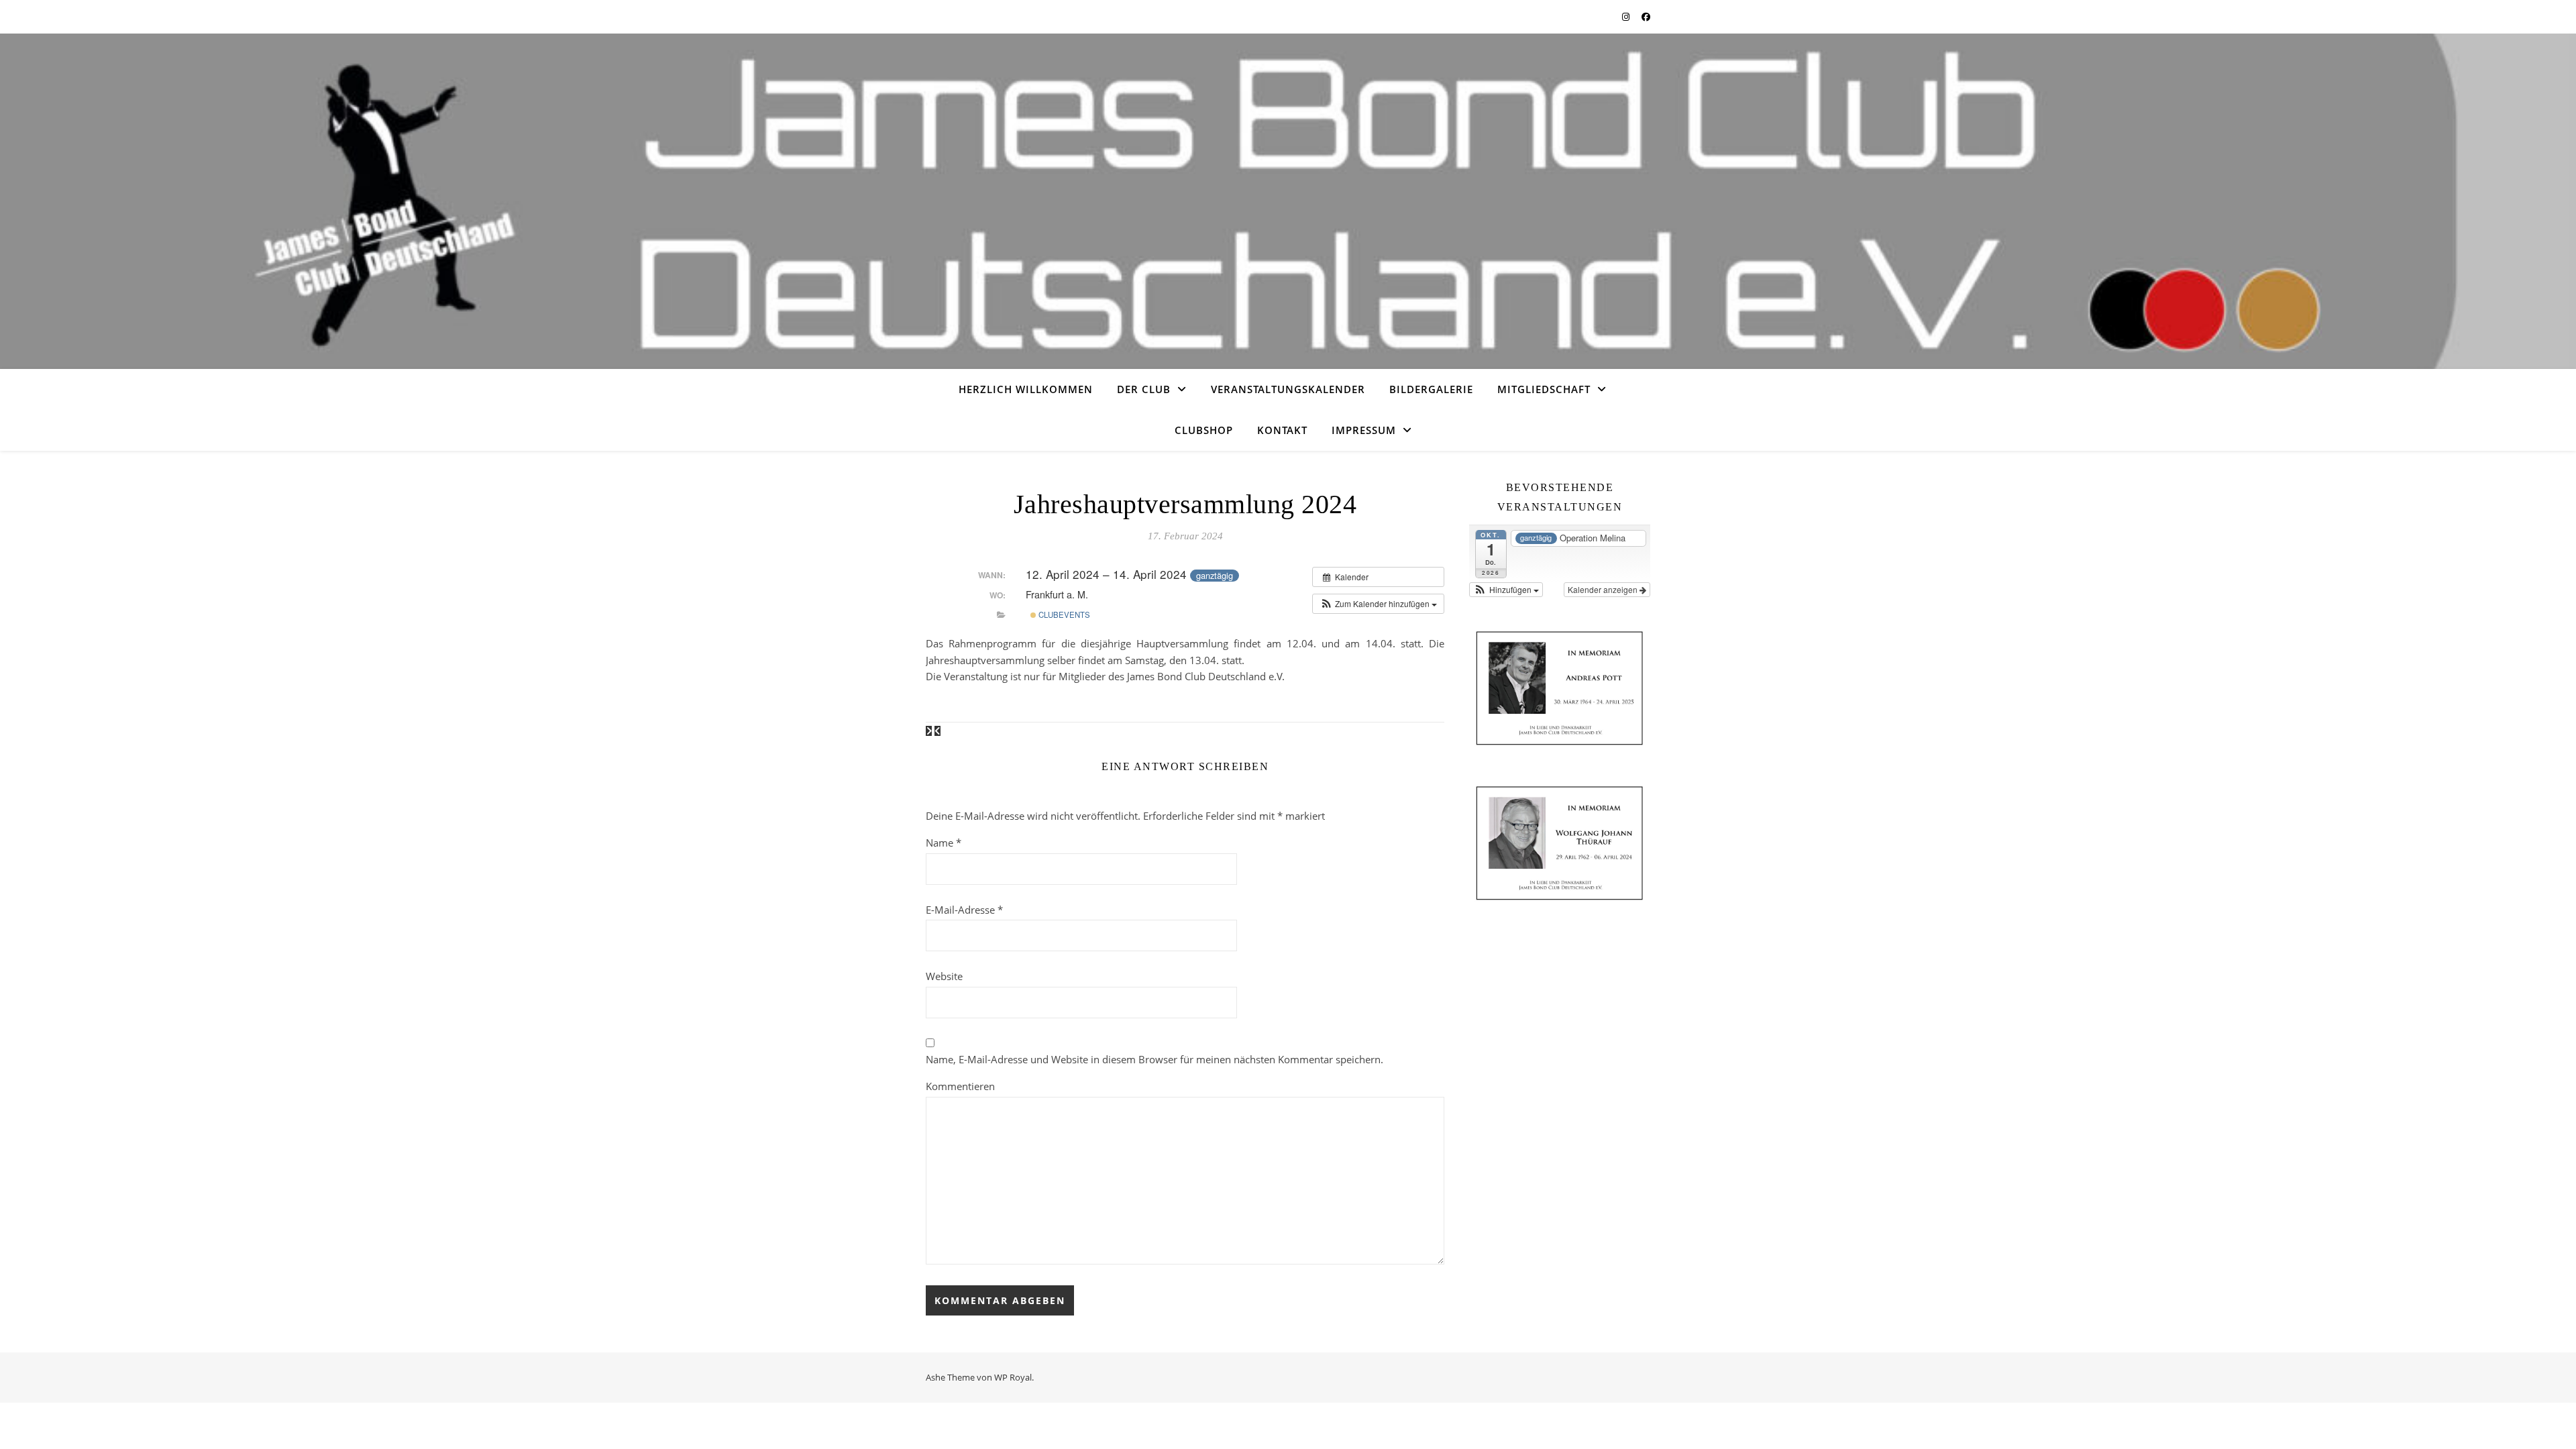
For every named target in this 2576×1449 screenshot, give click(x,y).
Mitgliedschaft (1544, 389)
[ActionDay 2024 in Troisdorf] (930, 731)
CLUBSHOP (1204, 430)
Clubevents (1063, 614)
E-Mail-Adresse (964, 910)
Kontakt (1282, 430)
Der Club (1144, 389)
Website (944, 976)
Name (944, 843)
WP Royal (1013, 1377)
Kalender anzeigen (1604, 589)
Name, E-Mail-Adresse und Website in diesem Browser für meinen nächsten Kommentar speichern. (1155, 1059)
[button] (1378, 604)
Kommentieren (960, 1086)
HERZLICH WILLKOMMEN (1026, 389)
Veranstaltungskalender (1288, 389)
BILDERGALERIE (1431, 389)
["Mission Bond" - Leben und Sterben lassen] (937, 731)
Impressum (1364, 430)
